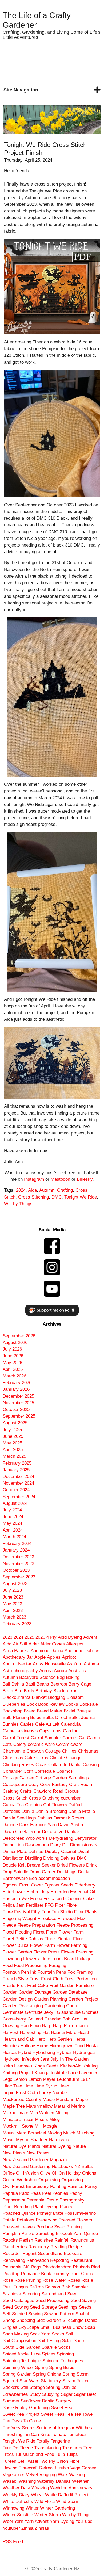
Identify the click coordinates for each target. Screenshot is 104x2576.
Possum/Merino (80, 2213)
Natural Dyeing (56, 2146)
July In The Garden (69, 2059)
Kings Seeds (46, 2066)
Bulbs (36, 1718)
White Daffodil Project (67, 2495)
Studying (51, 2394)
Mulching (85, 2133)
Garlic (72, 2006)
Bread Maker (50, 1711)
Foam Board (64, 1959)
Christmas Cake (19, 1758)
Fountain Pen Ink (19, 1972)
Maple (82, 2100)
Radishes (44, 2240)
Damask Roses (69, 1818)
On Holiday (70, 2173)
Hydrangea (84, 2052)
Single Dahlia (84, 2320)
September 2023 (19, 1577)
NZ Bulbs (84, 2167)
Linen (64, 2086)
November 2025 (18, 1403)
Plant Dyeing (46, 2207)
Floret (39, 1932)
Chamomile (14, 1751)
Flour (78, 1939)
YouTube (84, 2521)
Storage (37, 2387)
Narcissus (59, 2140)
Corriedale (45, 1771)
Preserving (47, 2220)
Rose (8, 2280)
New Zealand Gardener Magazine (36, 2160)
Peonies (60, 2193)
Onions (89, 2173)
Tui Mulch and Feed (35, 2454)
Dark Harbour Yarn (38, 1825)
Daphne (10, 1825)
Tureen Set (13, 2461)
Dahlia (28, 1811)
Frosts (9, 1985)
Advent (90, 1637)
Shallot (82, 2314)
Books (72, 1704)
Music (9, 2140)
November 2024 (18, 1483)
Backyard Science (37, 1677)
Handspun (31, 2026)
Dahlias (45, 1818)
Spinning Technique (22, 2361)
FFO (49, 1905)
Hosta (92, 2046)
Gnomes (90, 2012)
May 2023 (12, 1604)
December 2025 (18, 1396)
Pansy (91, 2186)
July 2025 (12, 1430)
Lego (7, 2079)
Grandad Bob (57, 2019)
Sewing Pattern (59, 2314)
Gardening (55, 2006)
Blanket (39, 1697)
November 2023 (18, 1564)
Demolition (13, 1845)
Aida (32, 1190)
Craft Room (81, 1785)
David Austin (70, 1825)
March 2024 (14, 1537)
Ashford (75, 1664)
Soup (79, 2341)
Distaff (84, 1852)
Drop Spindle (15, 1872)
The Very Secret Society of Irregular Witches (47, 2428)
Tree (88, 2448)
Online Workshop (20, 2180)
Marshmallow (39, 2106)
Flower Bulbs (16, 1945)
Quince (91, 2233)
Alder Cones (53, 1644)
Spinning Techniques (63, 2361)
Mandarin (65, 2100)
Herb (40, 2039)
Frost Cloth (52, 1979)
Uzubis (62, 2468)
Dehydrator (85, 1838)
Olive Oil (49, 2173)
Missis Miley (47, 2119)
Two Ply (47, 2461)
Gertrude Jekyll (40, 2012)
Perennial (36, 2200)
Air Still (20, 1644)
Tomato (59, 2434)
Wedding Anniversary (71, 2488)
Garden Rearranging (23, 2006)
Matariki (62, 2106)
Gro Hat (80, 2019)
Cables (27, 1724)
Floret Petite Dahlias (23, 1939)
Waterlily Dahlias (54, 2481)
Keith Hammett (17, 2066)
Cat (82, 1738)
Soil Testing (49, 2341)
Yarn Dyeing (62, 2521)
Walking (77, 2475)
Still (24, 2387)
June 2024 (13, 1517)
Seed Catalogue (18, 2300)
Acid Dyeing (70, 1637)
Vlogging (48, 2475)
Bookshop (13, 1711)
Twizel (32, 2461)
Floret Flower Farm (65, 1932)
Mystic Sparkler (32, 2140)
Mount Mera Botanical (24, 2133)
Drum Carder (43, 1872)
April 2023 (13, 1610)
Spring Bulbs (62, 2367)
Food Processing (31, 1966)
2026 (40, 1637)
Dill (65, 1845)
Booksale (89, 1704)
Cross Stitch (15, 1798)
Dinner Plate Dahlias (23, 1852)
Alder (34, 1644)
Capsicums (50, 1731)
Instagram (34, 1179)
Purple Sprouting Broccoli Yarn (52, 2233)
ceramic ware (41, 1744)
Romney (61, 2274)
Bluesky (85, 1179)
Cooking (91, 1765)
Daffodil (76, 1805)
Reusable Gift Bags (22, 2267)
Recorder (12, 2253)
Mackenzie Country (22, 2100)
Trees (8, 2454)
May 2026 (12, 1363)
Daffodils (11, 1811)
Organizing (72, 2180)
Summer (11, 2401)
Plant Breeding (17, 2207)
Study (35, 2394)
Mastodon (60, 1179)
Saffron (37, 2287)
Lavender (88, 2073)
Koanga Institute (51, 2073)
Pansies (75, 2186)
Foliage (84, 1959)
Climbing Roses (18, 1765)
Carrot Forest (16, 1738)
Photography (72, 2200)
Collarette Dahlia (65, 1765)
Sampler (80, 2287)
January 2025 (16, 1470)
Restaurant (81, 2260)
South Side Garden (21, 2347)
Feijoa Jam (14, 1905)
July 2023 (12, 1590)
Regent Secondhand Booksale (52, 2253)
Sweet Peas (53, 2414)
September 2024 (19, 1497)
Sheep (9, 2320)
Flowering (12, 1959)
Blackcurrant (66, 1691)
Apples (54, 1657)
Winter (32, 2508)
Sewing (35, 2314)
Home (42, 2046)
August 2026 (15, 1342)
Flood (8, 1932)
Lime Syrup (46, 2086)
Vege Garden (83, 2468)
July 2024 (12, 1510)
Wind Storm (68, 2501)
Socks (58, 2334)
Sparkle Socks (56, 2347)
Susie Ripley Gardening (26, 2408)
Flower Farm (42, 1945)
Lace (73, 2073)
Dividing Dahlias (59, 1858)
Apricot (69, 1657)
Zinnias (42, 2528)
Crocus (72, 1791)
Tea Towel (84, 2414)
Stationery (51, 2381)
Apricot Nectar (17, 1664)
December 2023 (18, 1557)
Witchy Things (18, 1204)
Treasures (72, 2448)
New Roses (38, 2153)
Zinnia (27, 2528)
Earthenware (15, 1878)
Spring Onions (47, 2374)
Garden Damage (35, 1992)
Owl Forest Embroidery (26, 2186)
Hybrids (64, 2052)
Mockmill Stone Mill (22, 2126)
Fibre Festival (16, 1912)
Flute (45, 1959)
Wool (8, 2521)
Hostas (10, 2052)
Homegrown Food (67, 2046)
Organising (49, 2180)
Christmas (88, 1751)
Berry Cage (80, 1684)
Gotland (35, 2019)
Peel (47, 2193)
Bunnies (11, 1724)
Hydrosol (12, 2059)
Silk (66, 2320)
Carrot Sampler (46, 1738)
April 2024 (13, 1530)
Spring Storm (75, 2374)
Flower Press (47, 1952)
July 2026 (12, 1349)
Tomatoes (77, 2434)
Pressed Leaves (19, 2227)
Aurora (46, 1671)
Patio (24, 2193)
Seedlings (68, 2307)
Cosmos (65, 1771)
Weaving (40, 2488)
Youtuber (11, 2528)
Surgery (64, 2401)
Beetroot (59, 1684)
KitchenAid (71, 2066)
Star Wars (29, 2381)
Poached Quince (19, 2213)
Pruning (74, 2227)
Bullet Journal (82, 1718)
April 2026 (13, 1369)
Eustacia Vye (16, 1899)
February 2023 (17, 1624)
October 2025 (16, 1409)
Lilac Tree (12, 2086)
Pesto (52, 2200)
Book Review (51, 1704)
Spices (49, 2354)
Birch (8, 1691)
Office (9, 2173)
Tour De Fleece (18, 2448)
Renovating (14, 2260)
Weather (80, 2481)
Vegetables (14, 2475)
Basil (30, 1684)
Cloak (41, 1765)
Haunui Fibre (64, 2033)
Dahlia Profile (82, 1811)
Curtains (33, 1805)
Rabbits (10, 2240)
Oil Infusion (27, 2173)
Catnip (93, 1738)
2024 (21, 1190)
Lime (28, 2086)
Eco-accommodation (49, 1878)
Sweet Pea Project (21, 2414)
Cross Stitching (33, 1197)
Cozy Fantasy (54, 1785)
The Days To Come (22, 2421)
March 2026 (14, 1376)
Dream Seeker (41, 1865)
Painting (58, 2186)
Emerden (60, 1892)
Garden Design (18, 1999)
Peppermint (14, 2200)
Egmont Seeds (59, 1885)
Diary (55, 1845)
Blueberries (14, 1704)
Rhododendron (57, 2267)
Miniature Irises (18, 2119)
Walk (63, 2475)
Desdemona (37, 1845)
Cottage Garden (18, 1778)
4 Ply (51, 1637)
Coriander (12, 1771)
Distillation (13, 1858)
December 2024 (18, 1476)
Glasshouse (69, 2012)
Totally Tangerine (53, 2441)
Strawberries (15, 2394)
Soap (90, 2327)
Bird (18, 1691)
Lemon (20, 2079)
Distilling (33, 1858)
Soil (69, 2334)
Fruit (21, 1985)
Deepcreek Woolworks (25, 1838)
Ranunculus (82, 2240)
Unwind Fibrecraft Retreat (28, 2468)
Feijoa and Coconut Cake (69, 1899)
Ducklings (67, 1872)
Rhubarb (81, 2267)
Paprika (10, 2193)
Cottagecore (15, 1785)
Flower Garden (17, 1952)
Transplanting (47, 2448)
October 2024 (16, 1490)
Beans (43, 1684)
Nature (79, 2146)
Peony (76, 2193)
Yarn (19, 2521)
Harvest (11, 2033)
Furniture (85, 1985)
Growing (11, 2026)
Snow (78, 2327)
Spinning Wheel (18, 2367)
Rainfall (62, 2240)
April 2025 (13, 1450)
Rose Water (54, 2280)
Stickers (11, 2387)
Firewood (67, 1919)
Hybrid (25, 2052)
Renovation (38, 2260)
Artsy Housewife (49, 1664)
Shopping (26, 2320)
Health (84, 2033)
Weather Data (16, 2488)
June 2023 (13, 1597)
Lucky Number (54, 2093)
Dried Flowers (71, 1865)
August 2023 (15, 1584)
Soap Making (16, 2334)
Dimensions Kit (85, 1845)
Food (8, 1966)
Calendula (71, 1724)
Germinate (13, 2012)
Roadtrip (11, 2274)
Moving (55, 2133)
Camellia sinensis (20, 1731)
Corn (28, 1771)
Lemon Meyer (42, 2079)
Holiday (28, 2046)
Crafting (65, 1190)
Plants (66, 2207)
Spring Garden (17, 2374)
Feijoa (36, 1899)
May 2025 (12, 1443)
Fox (71, 1972)
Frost (35, 1979)
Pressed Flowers (75, 2220)
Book (32, 1704)
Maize (49, 2100)
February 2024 (17, 1543)
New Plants (14, 2153)
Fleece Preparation (36, 1925)
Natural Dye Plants (21, 2146)
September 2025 (19, 1416)
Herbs (79, 2039)
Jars (45, 2059)
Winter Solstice (18, 2515)
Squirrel (10, 2381)
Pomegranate (50, 2213)
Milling (62, 2113)
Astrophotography (20, 1671)
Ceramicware (69, 1744)
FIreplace (47, 1919)
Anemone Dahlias (82, 1651)
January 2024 (16, 1550)
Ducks (84, 1872)
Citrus (42, 1758)
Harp (47, 2026)
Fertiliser (35, 1905)
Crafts (26, 1791)
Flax (81, 1919)
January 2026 (16, 1389)
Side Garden (49, 2320)
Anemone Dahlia (47, 1651)
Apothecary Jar (18, 1657)
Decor (35, 1832)
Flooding (23, 1932)
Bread (30, 1711)
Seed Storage (43, 2307)
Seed (72, 2294)
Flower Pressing (77, 1952)
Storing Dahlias (61, 2387)
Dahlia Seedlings (19, 1818)
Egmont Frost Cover (23, 1885)
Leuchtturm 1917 (73, 2079)
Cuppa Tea (13, 1805)
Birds (29, 1691)
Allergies (75, 1644)
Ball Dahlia (13, 1684)
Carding (71, 1731)
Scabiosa (12, 2294)
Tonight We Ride (81, 1197)
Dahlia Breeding (51, 1811)
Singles (10, 2327)
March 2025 (14, 1456)
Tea (69, 2414)
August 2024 (15, 1503)
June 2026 (13, 1356)
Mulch (69, 2133)
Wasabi (10, 2481)
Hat (46, 2033)
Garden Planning (50, 1999)
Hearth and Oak (18, 2039)
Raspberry (39, 2247)
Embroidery (38, 1892)
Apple (40, 1657)
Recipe (75, 2247)
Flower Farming (72, 1945)
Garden (10, 1992)
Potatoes (26, 2220)
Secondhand (54, 2294)
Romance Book (36, 2274)
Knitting (90, 2066)
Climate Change (65, 1758)
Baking (73, 1677)
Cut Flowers (55, 1805)
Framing (84, 1972)
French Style (15, 1979)
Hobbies (11, 2046)
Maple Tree (14, 2106)
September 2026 (19, 1336)
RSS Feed (13, 2542)
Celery (20, 1744)
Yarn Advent (37, 2521)
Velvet (32, 2475)
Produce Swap (51, 2227)
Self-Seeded (15, 2314)
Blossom (75, 1697)
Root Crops (82, 2274)
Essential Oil (83, 1892)
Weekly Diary (16, 2495)
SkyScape (29, 2327)
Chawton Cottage (43, 1751)
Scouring (31, 2294)
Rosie (87, 2280)
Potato (9, 2220)
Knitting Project (18, 2073)
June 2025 (13, 1436)
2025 (29, 1637)
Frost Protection (81, 1979)
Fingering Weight (19, 1919)
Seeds (85, 2307)
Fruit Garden (62, 1985)
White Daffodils (18, 2501)
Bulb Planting (16, 1718)
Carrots (70, 1738)
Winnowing (13, 2508)
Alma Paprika (16, 1651)
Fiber (60, 1905)
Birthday (44, 1691)
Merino (78, 2106)
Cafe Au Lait (47, 1724)
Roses (74, 2280)
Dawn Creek (15, 1832)
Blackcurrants (17, 1697)
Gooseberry (14, 2019)
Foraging (57, 1966)
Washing (27, 2481)
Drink (91, 1865)
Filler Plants (86, 1912)
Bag (61, 1677)
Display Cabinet (61, 1852)
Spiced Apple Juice (22, 2354)
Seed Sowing (16, 2307)
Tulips (72, 2454)
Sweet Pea (62, 2408)
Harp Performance (71, 2026)
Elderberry (85, 1885)
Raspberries (15, 2247)
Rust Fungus (15, 2287)
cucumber (71, 1798)
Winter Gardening (57, 2508)
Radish (26, 2240)
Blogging (57, 1697)
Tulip (60, 2454)
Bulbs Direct (55, 1718)
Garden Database (70, 1992)
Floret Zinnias (58, 1939)
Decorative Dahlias (61, 1832)
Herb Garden (59, 2039)
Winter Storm (48, 2515)
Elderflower (14, 1892)
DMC (57, 1197)
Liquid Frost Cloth (20, 2093)
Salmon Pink (58, 2287)
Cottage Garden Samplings (62, 1778)
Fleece (9, 1925)
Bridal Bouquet (78, 1711)
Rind (95, 2267)
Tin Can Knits (37, 2434)
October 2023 (16, 1570)
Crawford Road (48, 1791)
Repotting (60, 2260)
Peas (36, 2193)
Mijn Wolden (42, 2113)
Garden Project (83, 1999)
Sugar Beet (85, 2394)
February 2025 (17, 1463)
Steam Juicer (76, 2381)
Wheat (37, 2495)
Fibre (71, 1905)
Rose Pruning (28, 2280)
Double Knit (14, 1865)
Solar (67, 2341)
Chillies (69, 1751)
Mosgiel (51, 2126)
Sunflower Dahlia (38, 2401)
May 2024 (12, 1523)
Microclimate (15, 2113)
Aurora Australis (70, 1671)
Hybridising (44, 2052)
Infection (30, 2059)
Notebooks (62, 2167)
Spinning (65, 2354)
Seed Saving (83, 2300)
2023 (7, 1637)
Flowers (31, 1959)
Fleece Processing (75, 1925)
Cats (7, 1744)
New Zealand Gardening (27, 2167)
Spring (41, 2367)
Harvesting (31, 2033)
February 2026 (17, 1383)
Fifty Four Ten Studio (52, 1912)
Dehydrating (61, 1838)
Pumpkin (11, 2233)
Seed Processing (52, 2300)
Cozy (33, 1785)
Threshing (13, 2434)
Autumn (47, 1190)
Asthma (91, 1664)
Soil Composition (19, 2341)
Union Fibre (68, 2461)
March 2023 (14, 1617)
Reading (59, 2247)
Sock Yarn (40, 2334)
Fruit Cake (38, 1985)
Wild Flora (45, 2501)
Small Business (56, 2327)
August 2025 (15, 1423)
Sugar (67, 2394)
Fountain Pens (52, 1972)
